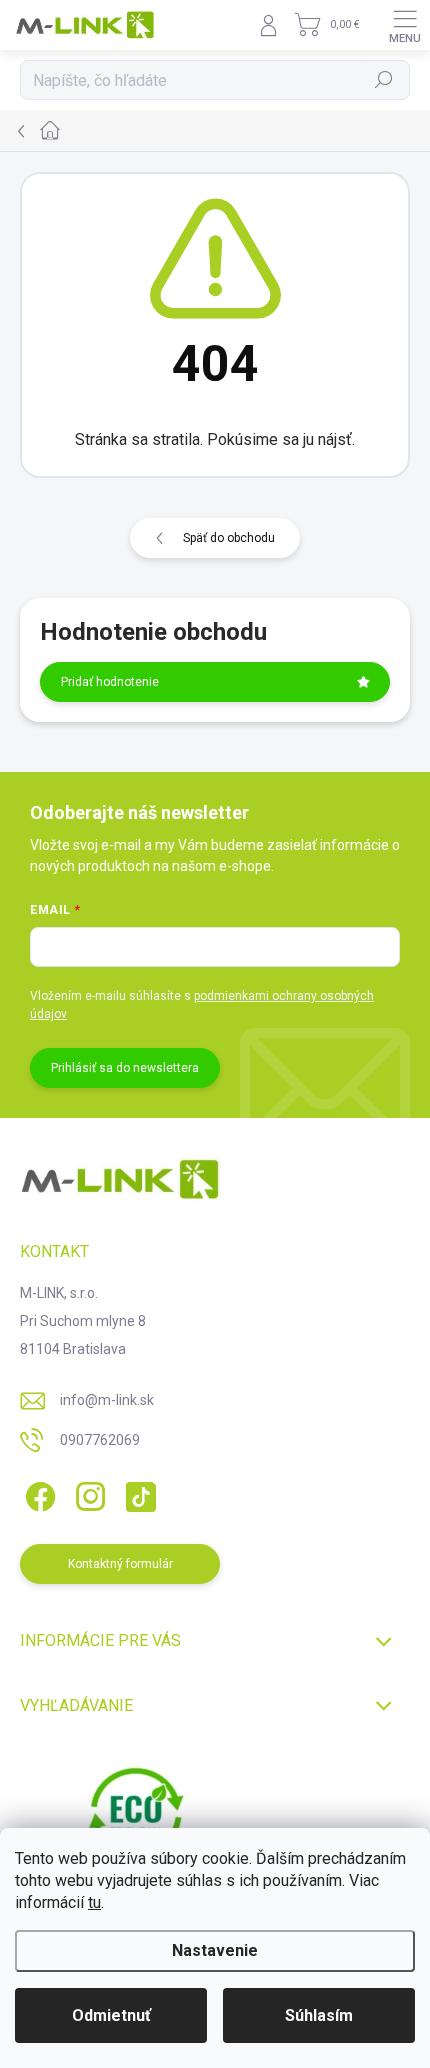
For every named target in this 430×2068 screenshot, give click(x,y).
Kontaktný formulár (120, 1564)
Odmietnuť (111, 2015)
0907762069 (100, 1440)
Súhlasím (319, 2015)
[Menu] (405, 25)
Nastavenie (215, 1950)
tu (94, 1902)
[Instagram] (87, 1493)
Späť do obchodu (229, 538)
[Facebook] (37, 1493)
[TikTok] (137, 1493)
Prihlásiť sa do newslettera (125, 1068)
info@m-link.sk (107, 1400)
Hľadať (384, 80)
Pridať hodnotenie (110, 682)
